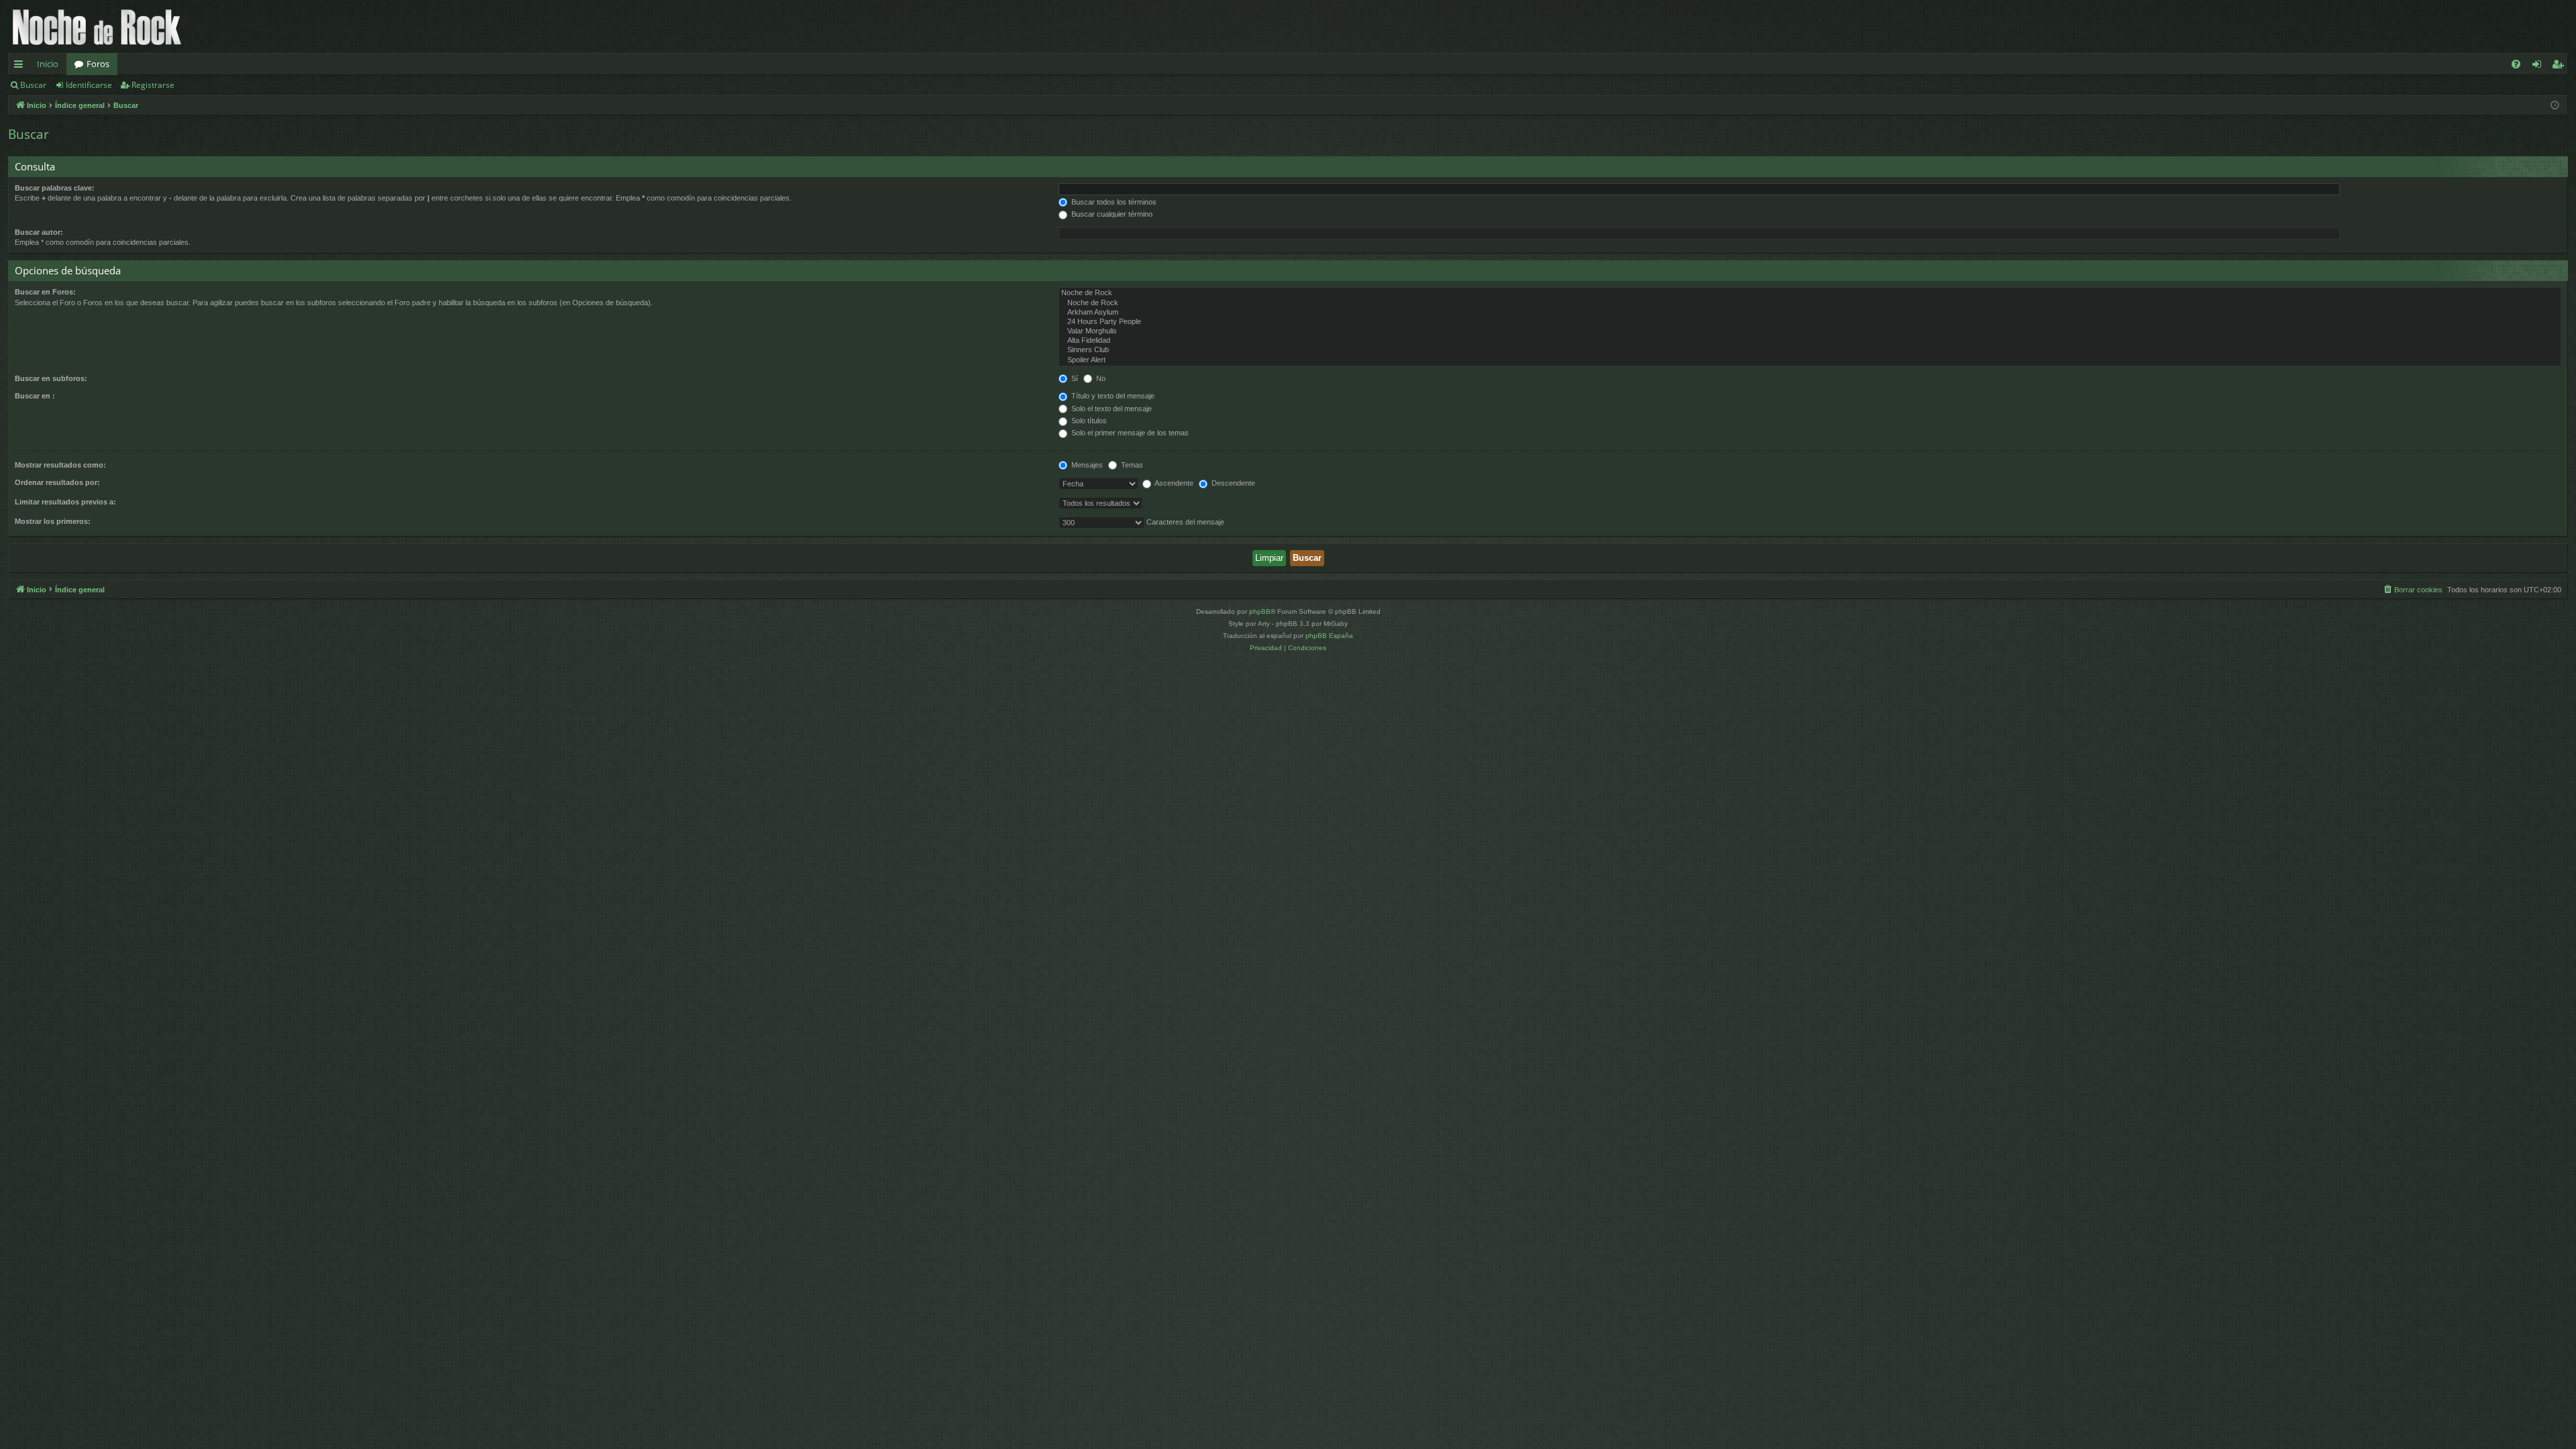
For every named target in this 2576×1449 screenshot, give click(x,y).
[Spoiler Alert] (1810, 360)
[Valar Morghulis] (1810, 331)
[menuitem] (2516, 64)
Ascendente (1173, 483)
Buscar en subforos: (51, 378)
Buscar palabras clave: (55, 188)
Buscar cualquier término (1111, 214)
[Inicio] (97, 26)
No (1100, 378)
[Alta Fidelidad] (1810, 341)
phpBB (1260, 611)
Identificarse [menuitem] (2539, 66)
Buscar (33, 85)
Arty (1264, 624)
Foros (98, 64)
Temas (1131, 465)
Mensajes (1086, 465)
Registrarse (153, 85)
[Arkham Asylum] (1810, 313)
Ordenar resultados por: (57, 482)
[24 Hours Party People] (1810, 322)
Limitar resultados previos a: (65, 502)
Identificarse (89, 85)
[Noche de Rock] (1810, 293)
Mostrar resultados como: (60, 465)
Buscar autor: (39, 232)
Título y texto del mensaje (1112, 396)
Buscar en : (35, 396)
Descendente (1232, 483)
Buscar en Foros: (45, 292)
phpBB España (1329, 636)
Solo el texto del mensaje (1111, 409)
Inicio (48, 64)
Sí (1074, 378)
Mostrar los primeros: (53, 521)
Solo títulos (1088, 421)
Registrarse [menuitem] (2561, 66)
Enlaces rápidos (21, 66)
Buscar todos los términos (1113, 202)
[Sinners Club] (1810, 350)
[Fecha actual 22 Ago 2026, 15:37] (2555, 106)
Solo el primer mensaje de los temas (1129, 433)
